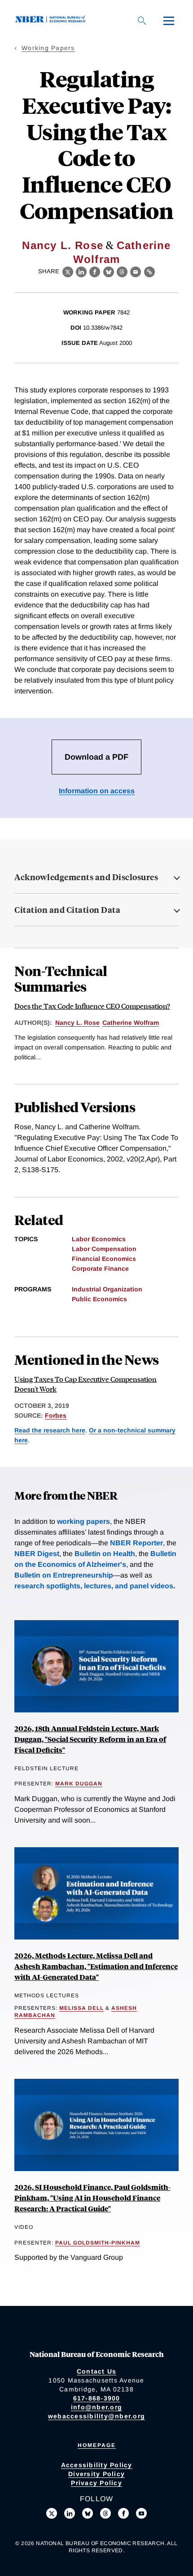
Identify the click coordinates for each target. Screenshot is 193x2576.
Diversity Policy (96, 2474)
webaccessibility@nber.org (96, 2416)
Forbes (56, 1415)
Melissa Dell (81, 2008)
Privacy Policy (96, 2483)
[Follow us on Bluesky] (88, 2513)
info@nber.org (96, 2407)
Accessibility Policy (97, 2465)
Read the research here (50, 1430)
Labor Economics (99, 1239)
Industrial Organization (107, 1289)
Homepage (97, 2445)
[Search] (142, 21)
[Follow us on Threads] (105, 2513)
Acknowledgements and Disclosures (86, 877)
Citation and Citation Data (67, 910)
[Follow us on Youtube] (141, 2513)
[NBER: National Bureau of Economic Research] (52, 20)
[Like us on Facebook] (123, 2513)
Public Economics (99, 1299)
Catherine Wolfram (131, 1023)
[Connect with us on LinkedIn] (70, 2513)
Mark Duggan (79, 1784)
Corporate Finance (100, 1269)
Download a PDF (96, 757)
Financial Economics (104, 1259)
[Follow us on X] (52, 2513)
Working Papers (48, 48)
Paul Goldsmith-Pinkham (98, 2243)
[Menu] (169, 21)
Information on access (97, 791)
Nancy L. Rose (63, 245)
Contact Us (97, 2371)
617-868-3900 (97, 2398)
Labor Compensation (104, 1249)
